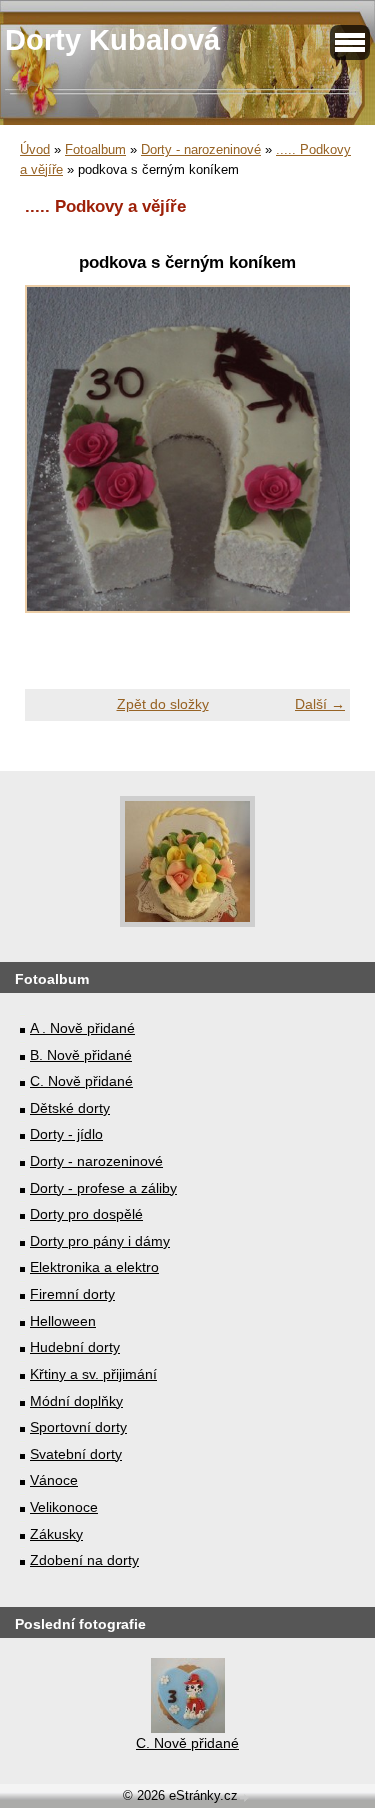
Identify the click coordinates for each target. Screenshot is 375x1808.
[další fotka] (317, 459)
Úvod (35, 149)
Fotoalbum (95, 149)
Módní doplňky (76, 1401)
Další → (320, 704)
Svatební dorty (76, 1454)
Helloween (63, 1321)
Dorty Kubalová (112, 40)
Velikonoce (64, 1507)
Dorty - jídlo (66, 1134)
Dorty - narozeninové (201, 149)
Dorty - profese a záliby (103, 1188)
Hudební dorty (75, 1347)
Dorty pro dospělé (86, 1214)
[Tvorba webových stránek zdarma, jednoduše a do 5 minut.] (245, 1797)
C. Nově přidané (81, 1081)
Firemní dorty (72, 1294)
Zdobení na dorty (84, 1560)
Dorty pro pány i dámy (100, 1241)
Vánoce (54, 1480)
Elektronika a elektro (94, 1267)
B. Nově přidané (81, 1055)
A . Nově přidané (82, 1028)
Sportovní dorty (78, 1427)
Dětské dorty (70, 1108)
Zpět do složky (163, 704)
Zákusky (56, 1534)
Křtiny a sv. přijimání (93, 1374)
